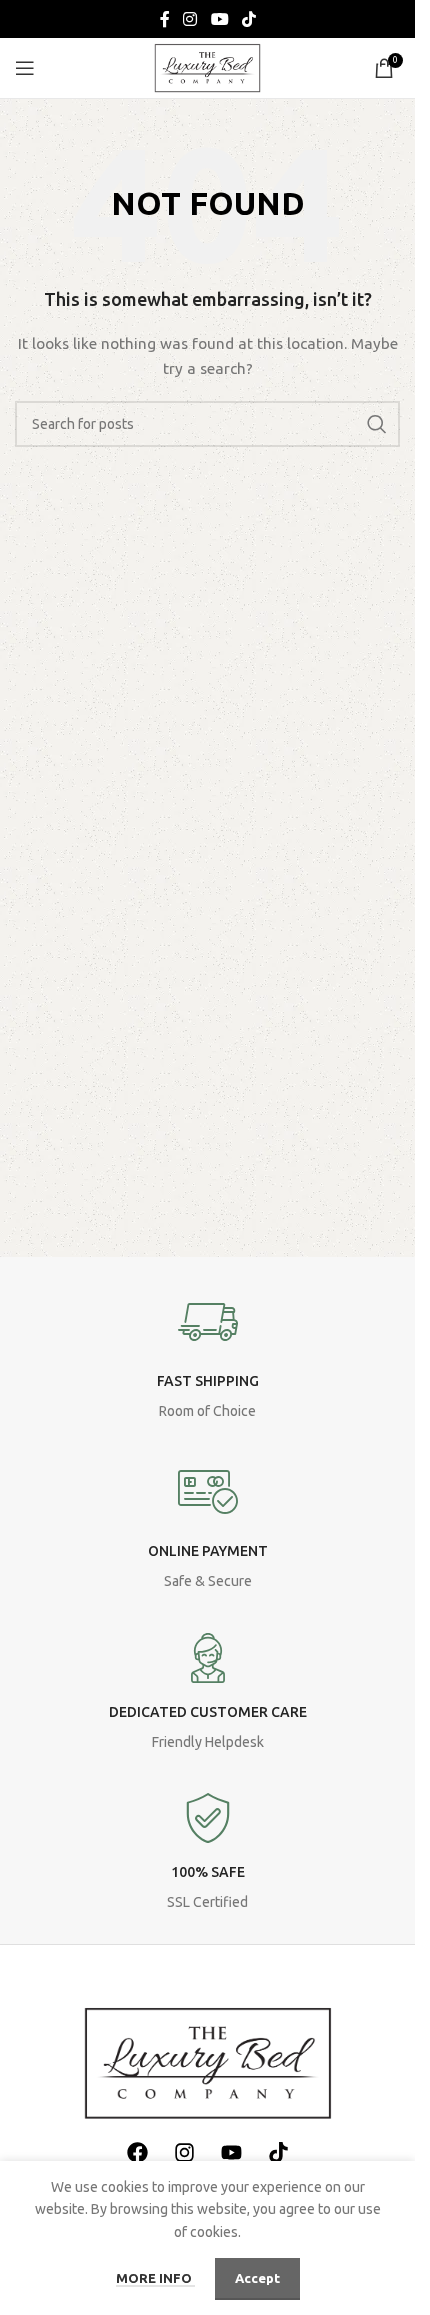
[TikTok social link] (248, 19)
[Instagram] (184, 2152)
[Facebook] (137, 2152)
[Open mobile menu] (25, 68)
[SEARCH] (377, 424)
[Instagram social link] (190, 19)
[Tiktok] (278, 2152)
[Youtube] (231, 2152)
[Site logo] (207, 67)
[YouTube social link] (219, 19)
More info (155, 2278)
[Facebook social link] (165, 19)
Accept (257, 2278)
